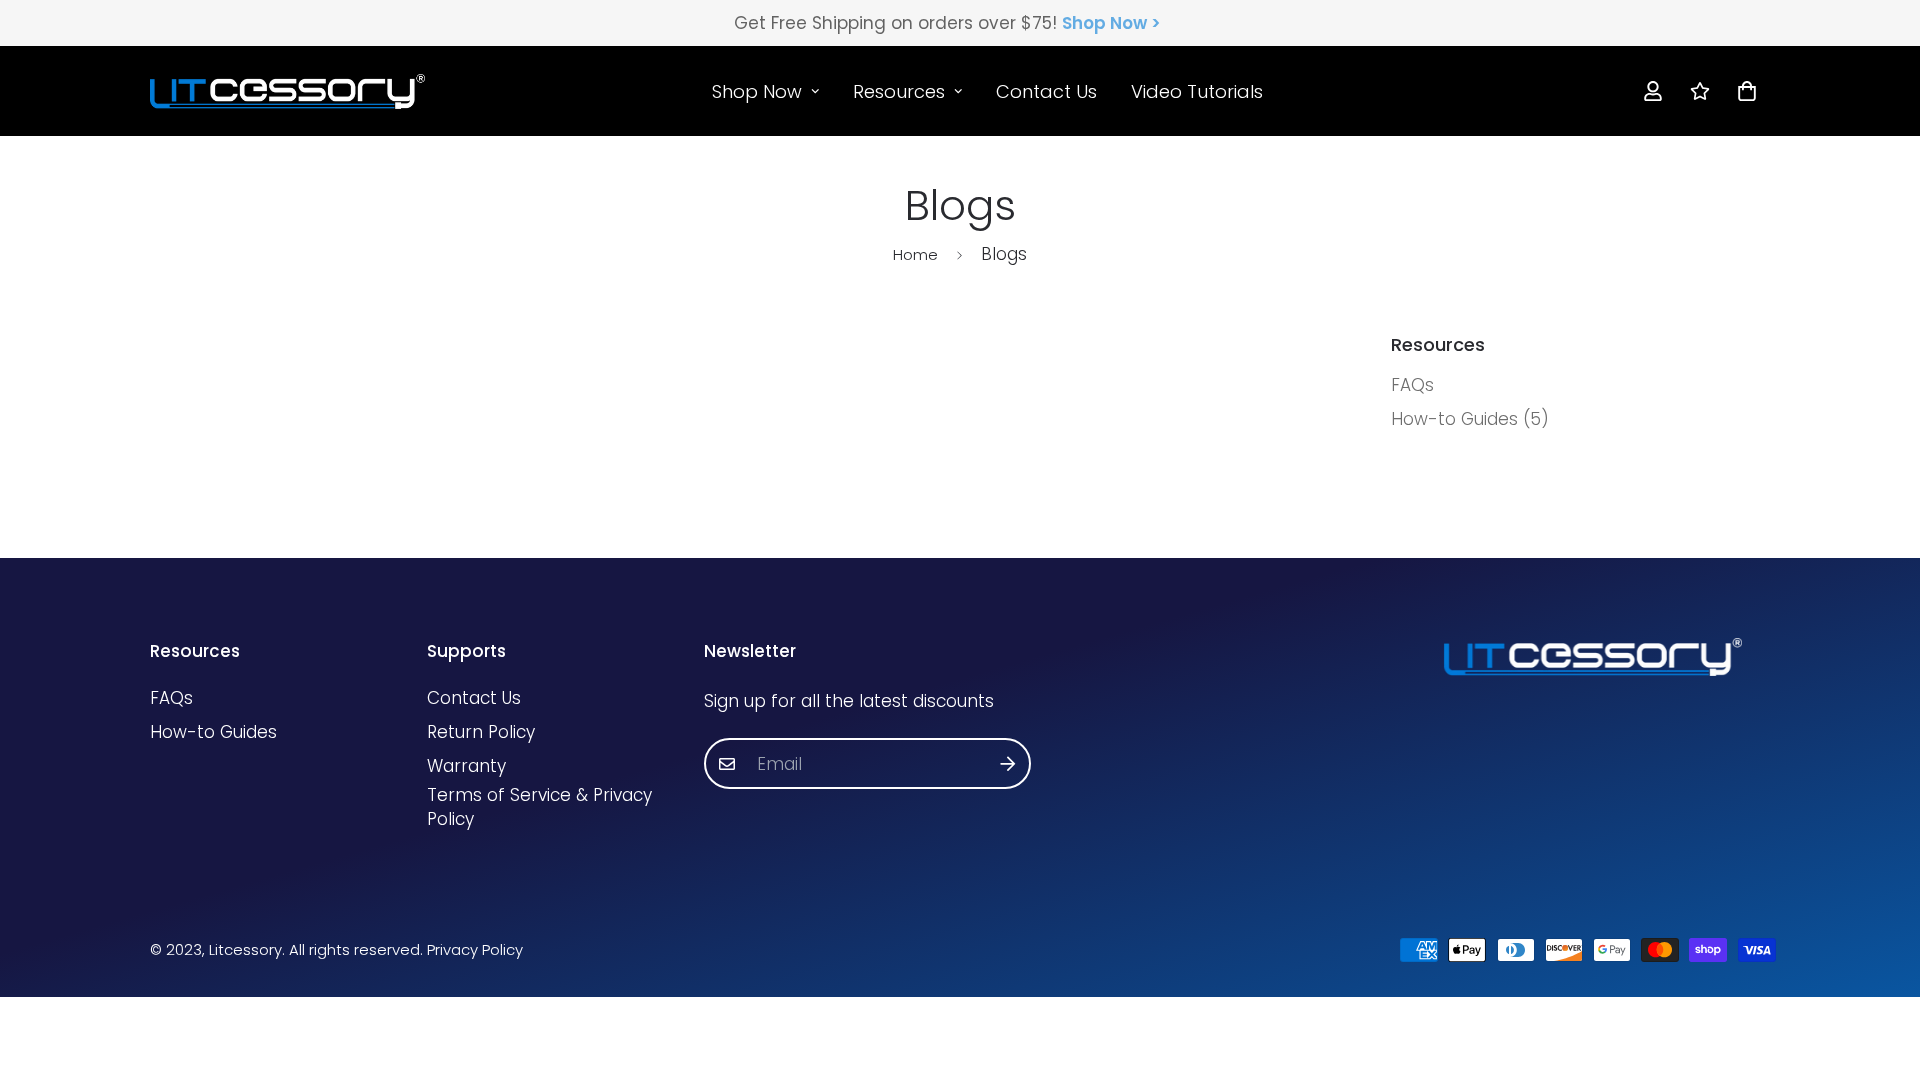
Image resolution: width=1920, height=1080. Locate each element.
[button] (1742, 90)
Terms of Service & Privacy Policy (539, 807)
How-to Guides (213, 732)
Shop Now (757, 90)
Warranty (466, 766)
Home (915, 254)
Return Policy (481, 732)
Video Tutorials (1197, 90)
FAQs (171, 698)
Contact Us (1046, 90)
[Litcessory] (287, 91)
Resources (899, 90)
